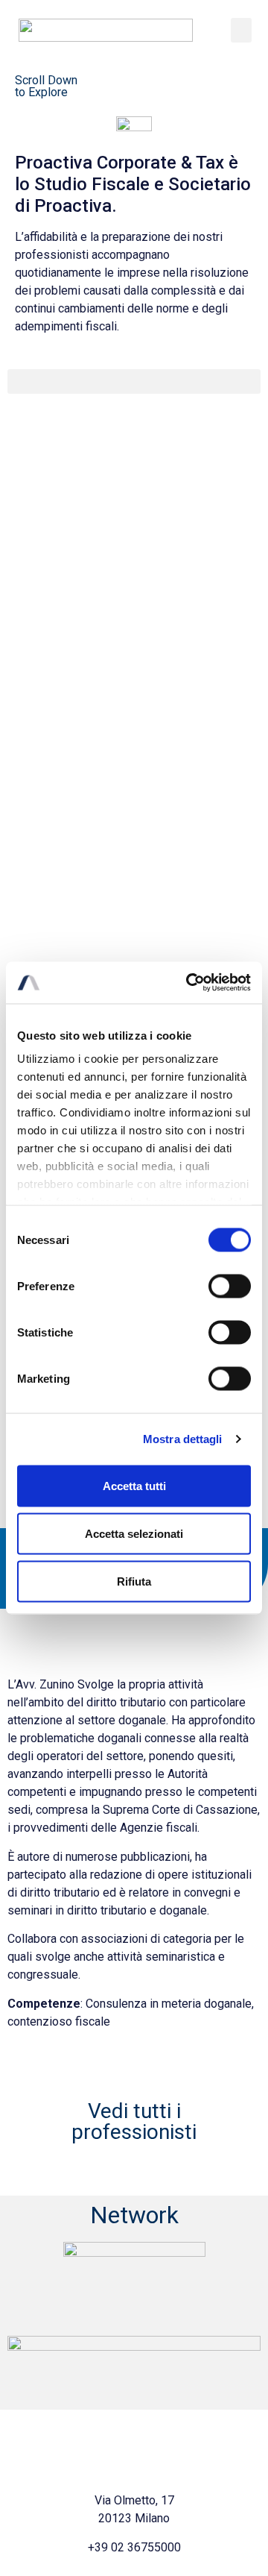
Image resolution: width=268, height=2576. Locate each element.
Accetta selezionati (134, 1533)
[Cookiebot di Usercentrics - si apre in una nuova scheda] (189, 983)
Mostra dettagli (183, 1439)
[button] (241, 30)
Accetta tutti (134, 1485)
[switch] (230, 1286)
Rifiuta (134, 1581)
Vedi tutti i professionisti (134, 2121)
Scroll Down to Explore (46, 86)
